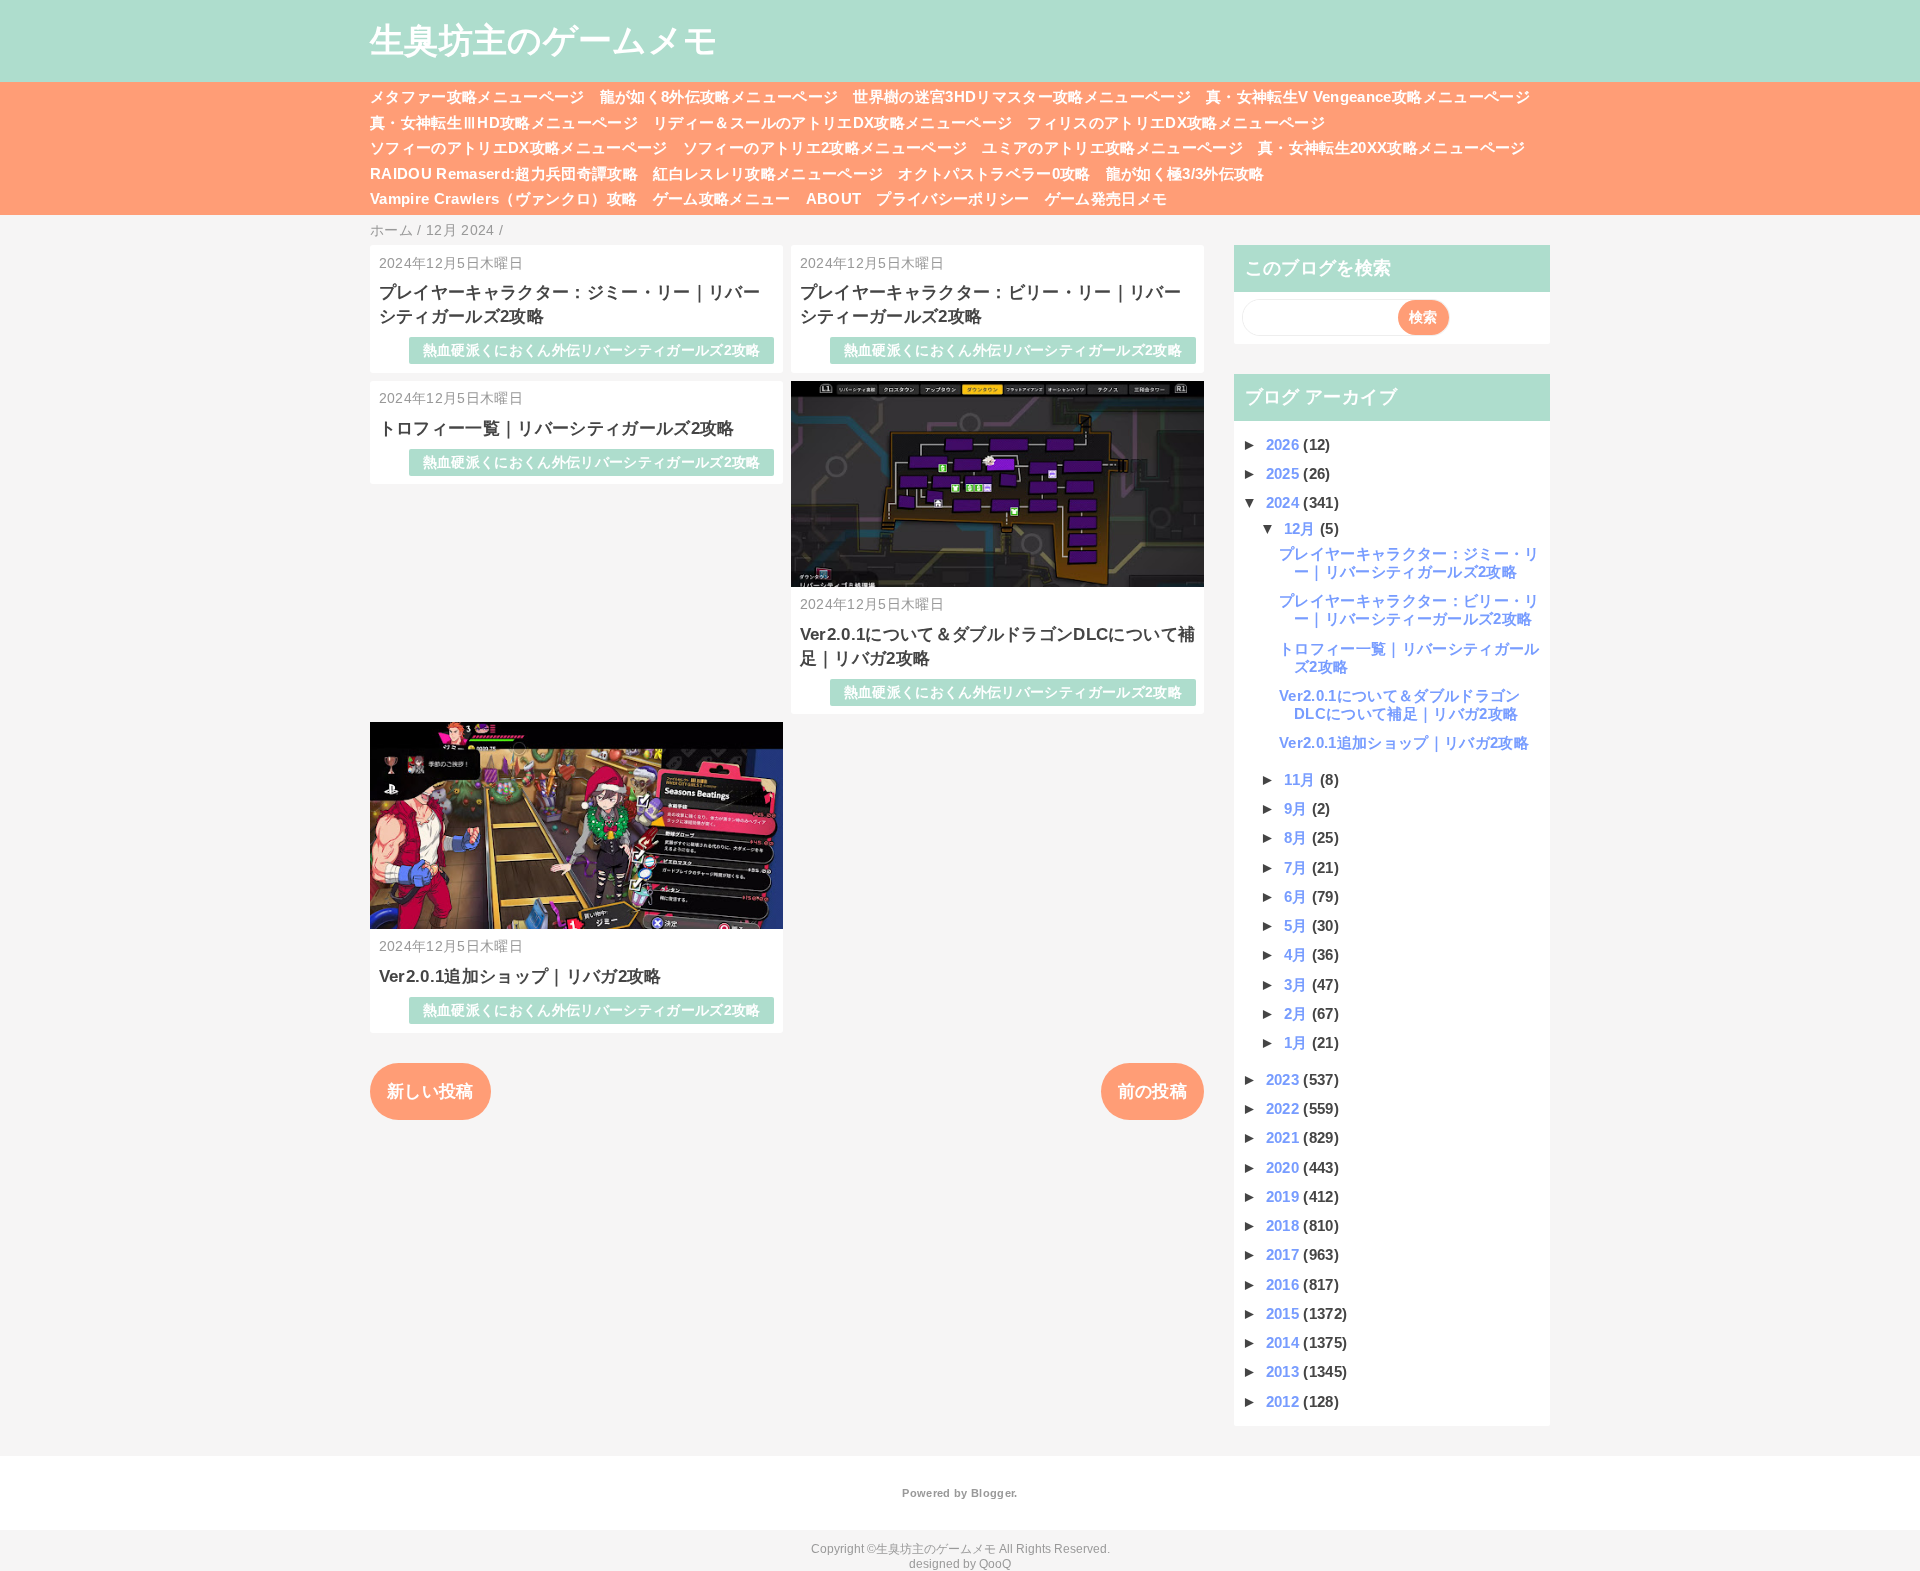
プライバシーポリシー (952, 198)
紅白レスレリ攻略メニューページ (768, 173)
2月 (1298, 1013)
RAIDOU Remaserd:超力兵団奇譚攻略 (504, 173)
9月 (1298, 808)
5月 (1298, 925)
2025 (1285, 473)
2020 (1285, 1167)
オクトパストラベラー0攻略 (994, 173)
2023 (1285, 1079)
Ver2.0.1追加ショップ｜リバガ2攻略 (520, 976)
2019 (1285, 1196)
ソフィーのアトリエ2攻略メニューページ (825, 147)
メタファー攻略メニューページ (477, 96)
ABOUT (834, 198)
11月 (1302, 779)
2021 (1285, 1137)
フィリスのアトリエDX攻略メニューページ (1176, 122)
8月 (1298, 837)
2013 (1285, 1371)
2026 (1285, 444)
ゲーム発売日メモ (1106, 198)
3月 (1298, 984)
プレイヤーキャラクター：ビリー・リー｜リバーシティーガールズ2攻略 (1409, 609)
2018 (1285, 1225)
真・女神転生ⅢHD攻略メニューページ (504, 122)
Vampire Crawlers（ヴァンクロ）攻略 (504, 198)
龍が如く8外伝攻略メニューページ (719, 96)
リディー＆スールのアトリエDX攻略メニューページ (832, 122)
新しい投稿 (430, 1091)
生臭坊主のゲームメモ (544, 40)
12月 (1302, 528)
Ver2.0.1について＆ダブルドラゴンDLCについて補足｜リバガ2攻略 (1400, 704)
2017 (1285, 1254)
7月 (1298, 867)
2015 (1285, 1313)
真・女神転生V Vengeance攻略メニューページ (1368, 96)
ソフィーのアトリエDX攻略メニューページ (519, 147)
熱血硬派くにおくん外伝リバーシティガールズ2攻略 (592, 350)
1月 (1298, 1042)
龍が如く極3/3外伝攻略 (1185, 173)
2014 (1285, 1342)
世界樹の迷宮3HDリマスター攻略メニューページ (1022, 96)
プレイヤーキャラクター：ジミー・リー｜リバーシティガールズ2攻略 (1409, 562)
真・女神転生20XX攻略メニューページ (1391, 147)
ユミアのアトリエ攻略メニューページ (1112, 147)
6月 (1298, 896)
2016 (1285, 1284)
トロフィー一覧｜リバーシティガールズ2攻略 (557, 428)
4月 (1298, 954)
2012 (1285, 1401)
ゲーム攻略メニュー (722, 198)
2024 (1285, 502)
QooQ (995, 1564)
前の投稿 (1152, 1091)
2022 (1285, 1108)
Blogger (992, 1493)
